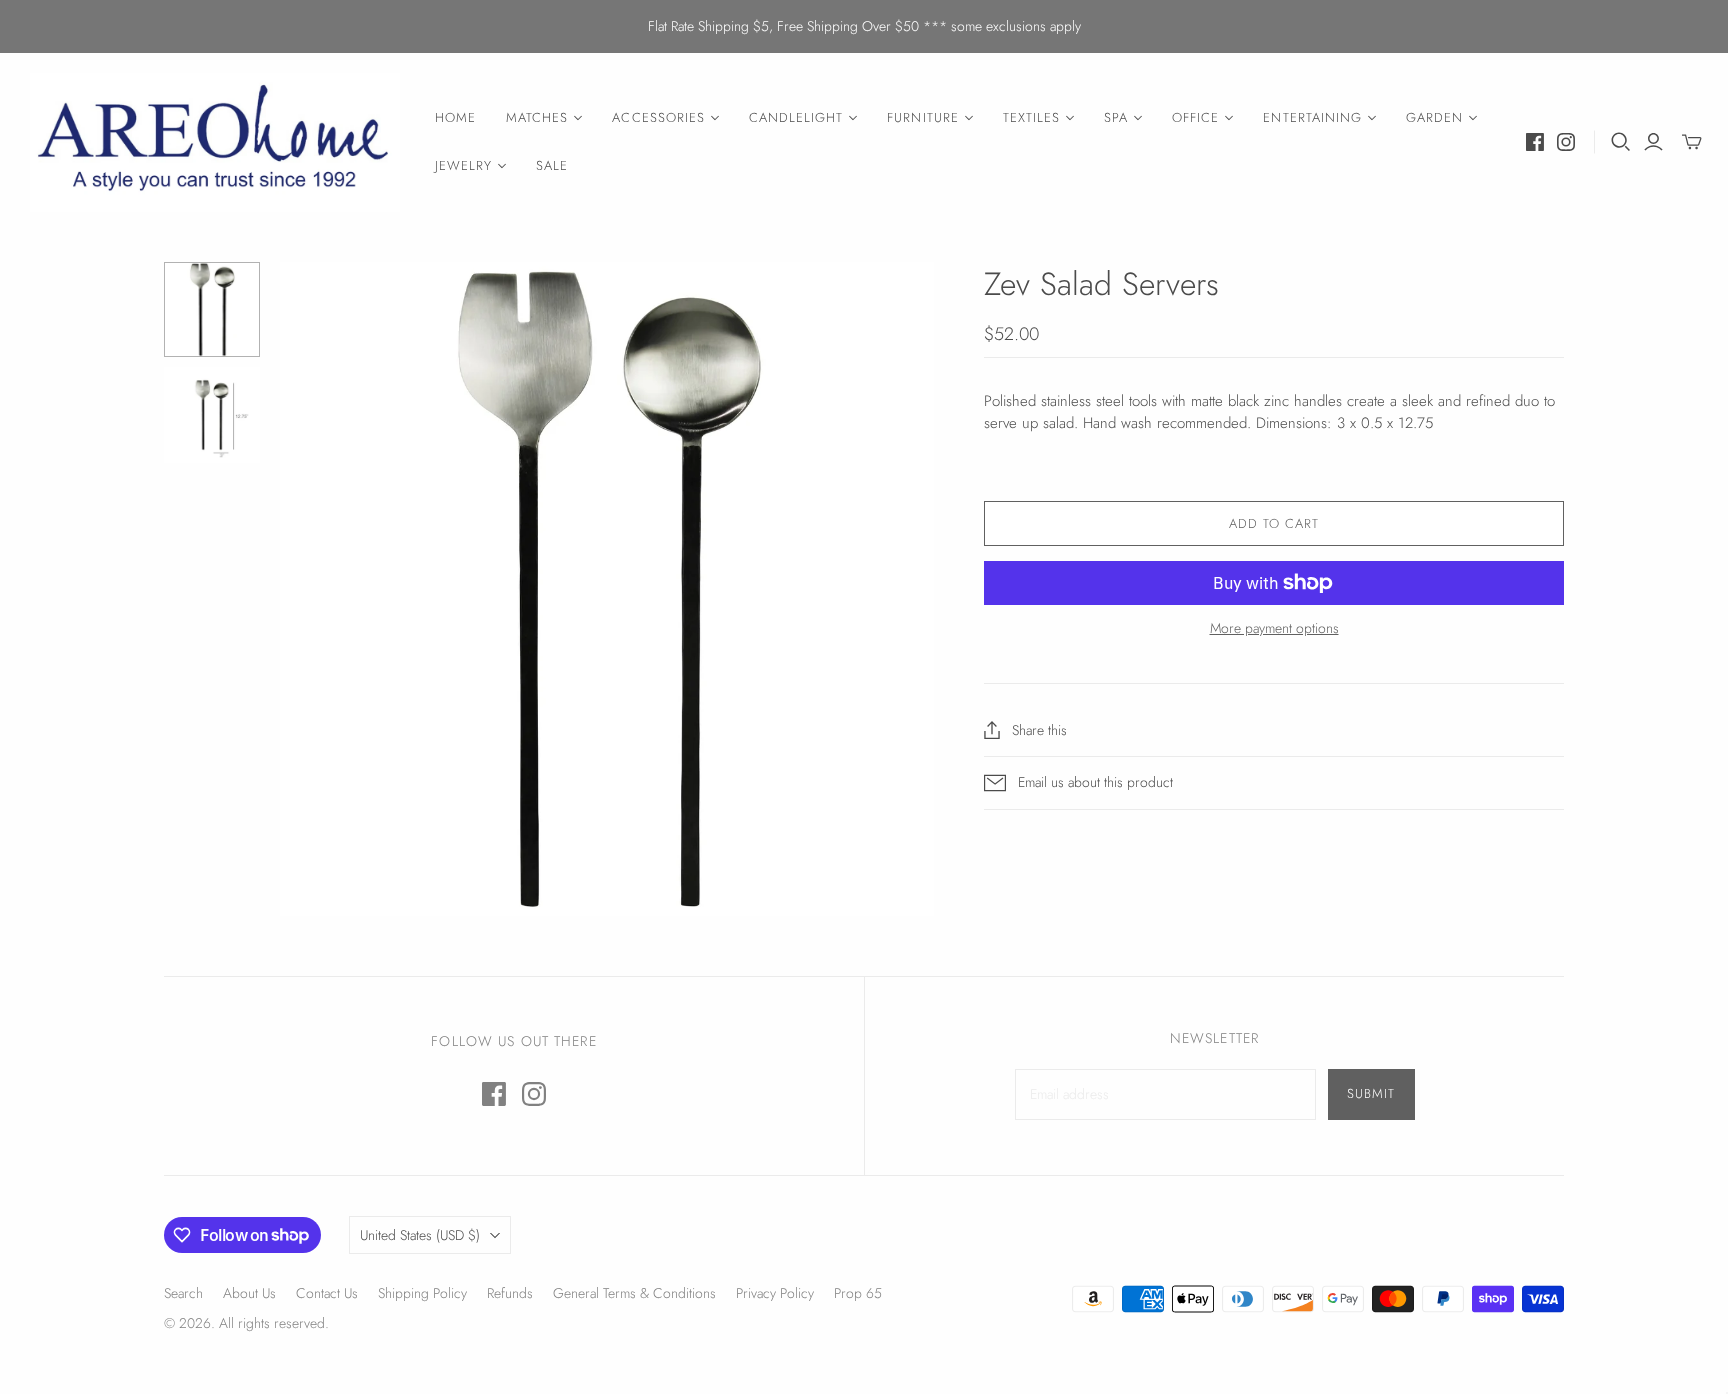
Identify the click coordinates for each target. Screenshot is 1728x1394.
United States (420, 1235)
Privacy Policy (775, 1293)
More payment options (1274, 628)
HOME (455, 117)
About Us (249, 1293)
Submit (1371, 1093)
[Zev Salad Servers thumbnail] (212, 310)
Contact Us (327, 1293)
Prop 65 (858, 1293)
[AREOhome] (215, 142)
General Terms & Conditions (634, 1293)
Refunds (510, 1293)
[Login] (1653, 142)
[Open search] (1621, 142)
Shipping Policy (422, 1293)
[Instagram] (1566, 142)
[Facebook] (1535, 142)
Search (183, 1293)
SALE (552, 165)
